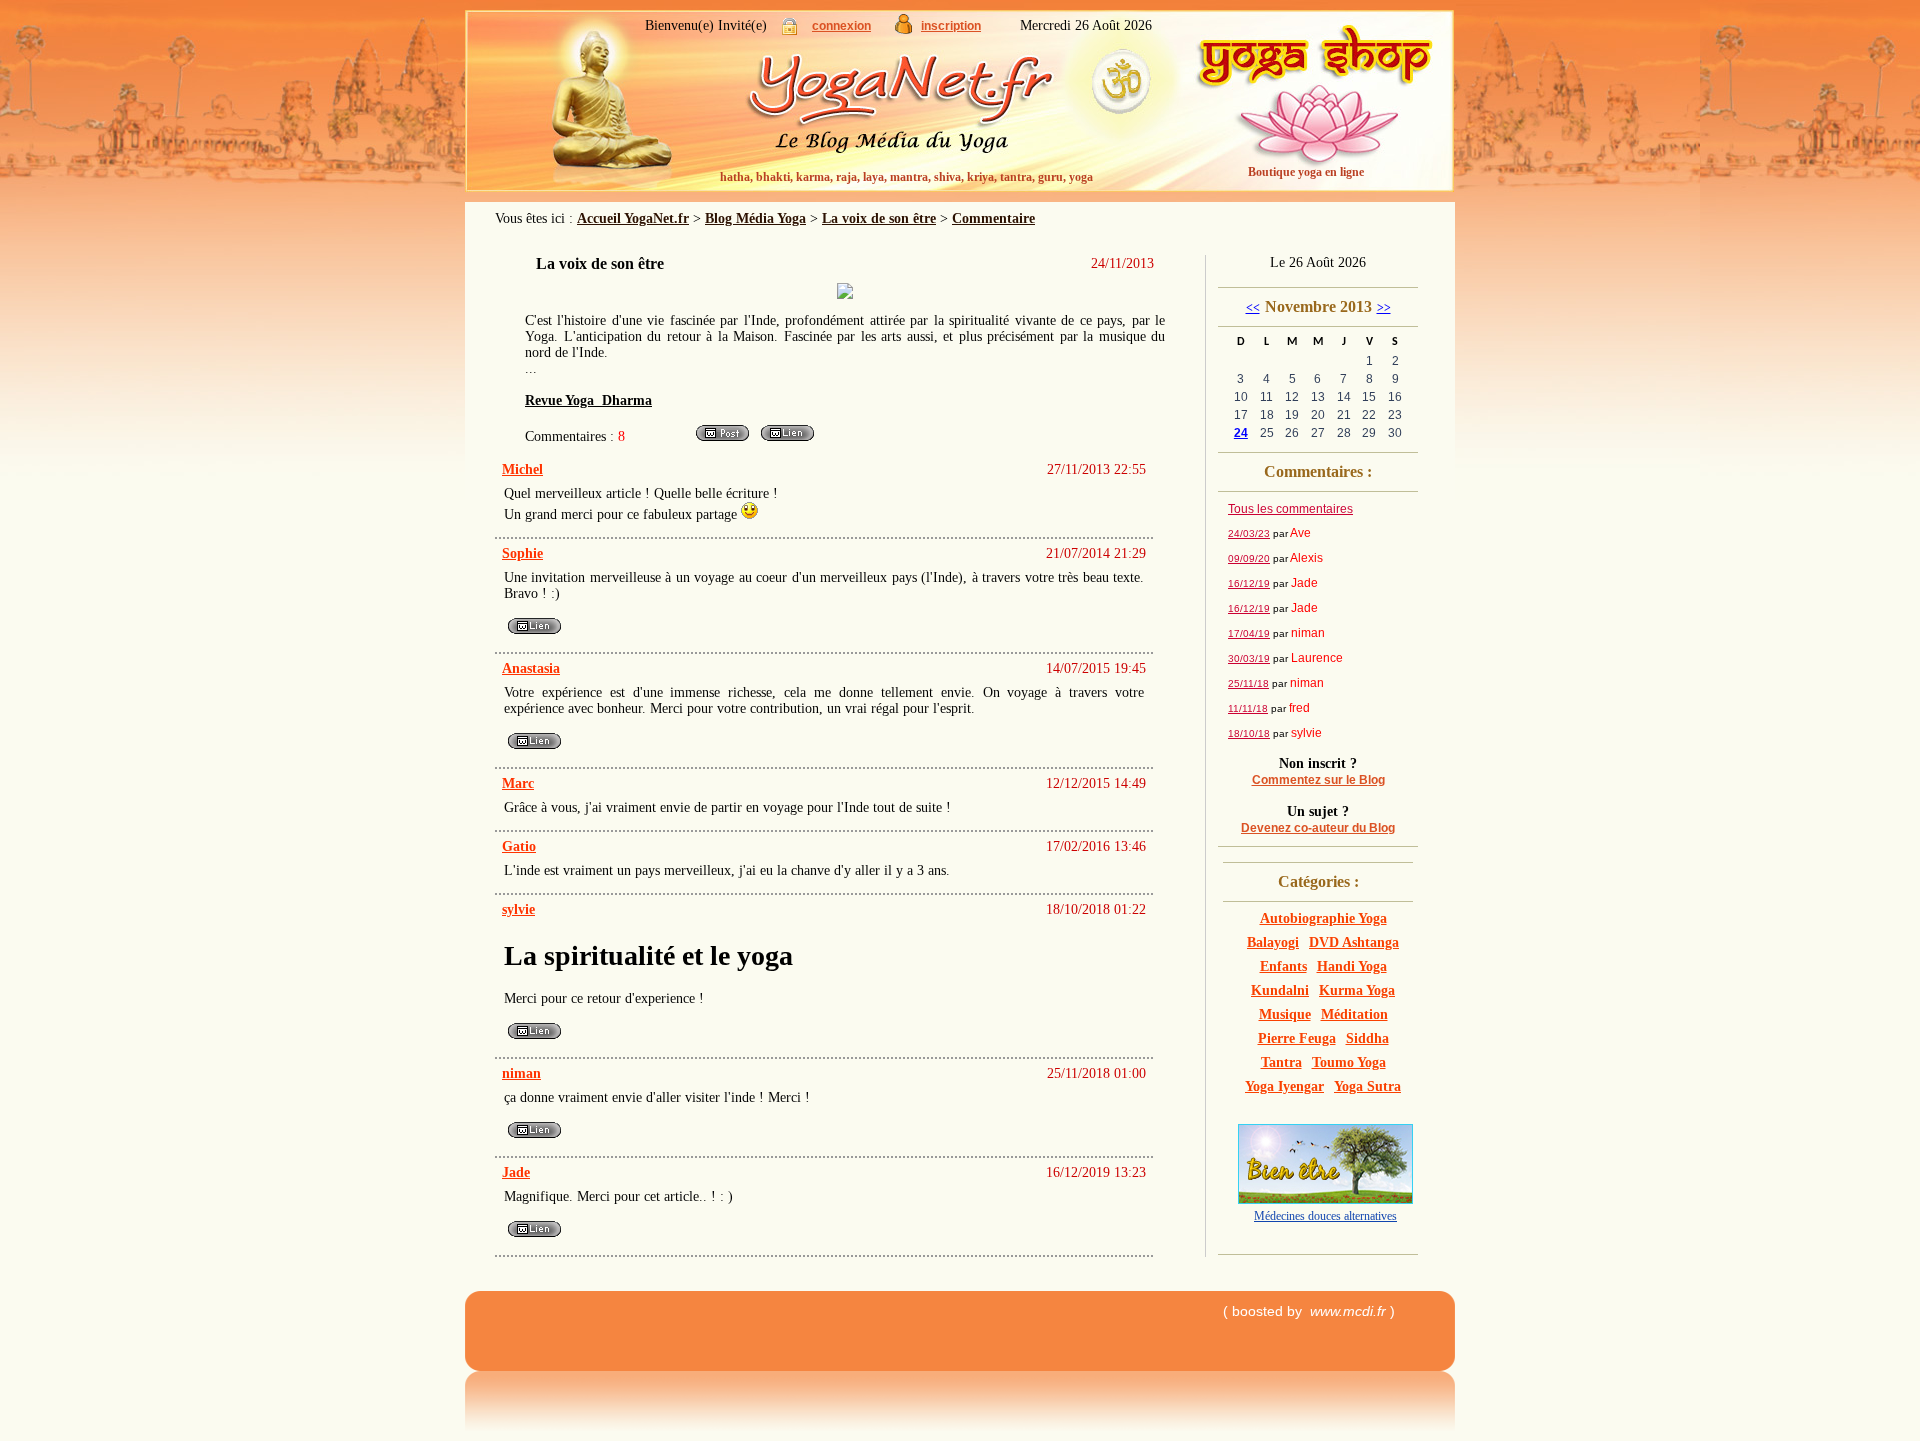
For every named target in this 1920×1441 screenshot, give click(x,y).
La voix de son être (879, 218)
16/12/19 (1249, 583)
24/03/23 (1249, 533)
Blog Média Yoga (755, 218)
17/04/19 (1249, 633)
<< (1253, 308)
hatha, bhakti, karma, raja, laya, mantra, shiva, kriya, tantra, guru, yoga (906, 177)
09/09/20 (1249, 558)
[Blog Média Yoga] (940, 110)
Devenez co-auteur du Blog (1318, 828)
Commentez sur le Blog (1318, 780)
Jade (516, 1172)
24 (1241, 433)
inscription (951, 26)
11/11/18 (1248, 708)
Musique (1285, 1014)
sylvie (518, 909)
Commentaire (993, 218)
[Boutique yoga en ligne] (1315, 110)
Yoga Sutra (1367, 1086)
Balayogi (1273, 942)
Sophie (522, 553)
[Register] (903, 29)
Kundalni (1280, 990)
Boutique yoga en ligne (1306, 172)
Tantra (1281, 1062)
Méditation (1354, 1014)
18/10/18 (1249, 733)
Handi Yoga (1352, 966)
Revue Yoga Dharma (588, 400)
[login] (789, 30)
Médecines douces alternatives (1325, 1216)
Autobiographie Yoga (1323, 918)
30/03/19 (1249, 658)
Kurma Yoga (1357, 990)
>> (1384, 308)
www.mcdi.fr (1348, 1311)
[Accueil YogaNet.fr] (600, 105)
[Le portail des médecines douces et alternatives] (1325, 1199)
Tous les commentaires (1290, 509)
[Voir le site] (787, 439)
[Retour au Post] (722, 439)
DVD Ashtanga (1354, 942)
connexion (841, 26)
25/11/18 (1248, 683)
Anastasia (531, 668)
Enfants (1283, 966)
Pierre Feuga (1297, 1038)
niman (521, 1073)
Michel (522, 469)
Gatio (519, 846)
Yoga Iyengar (1284, 1086)
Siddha (1367, 1038)
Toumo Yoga (1349, 1062)
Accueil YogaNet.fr (633, 218)
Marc (518, 783)
